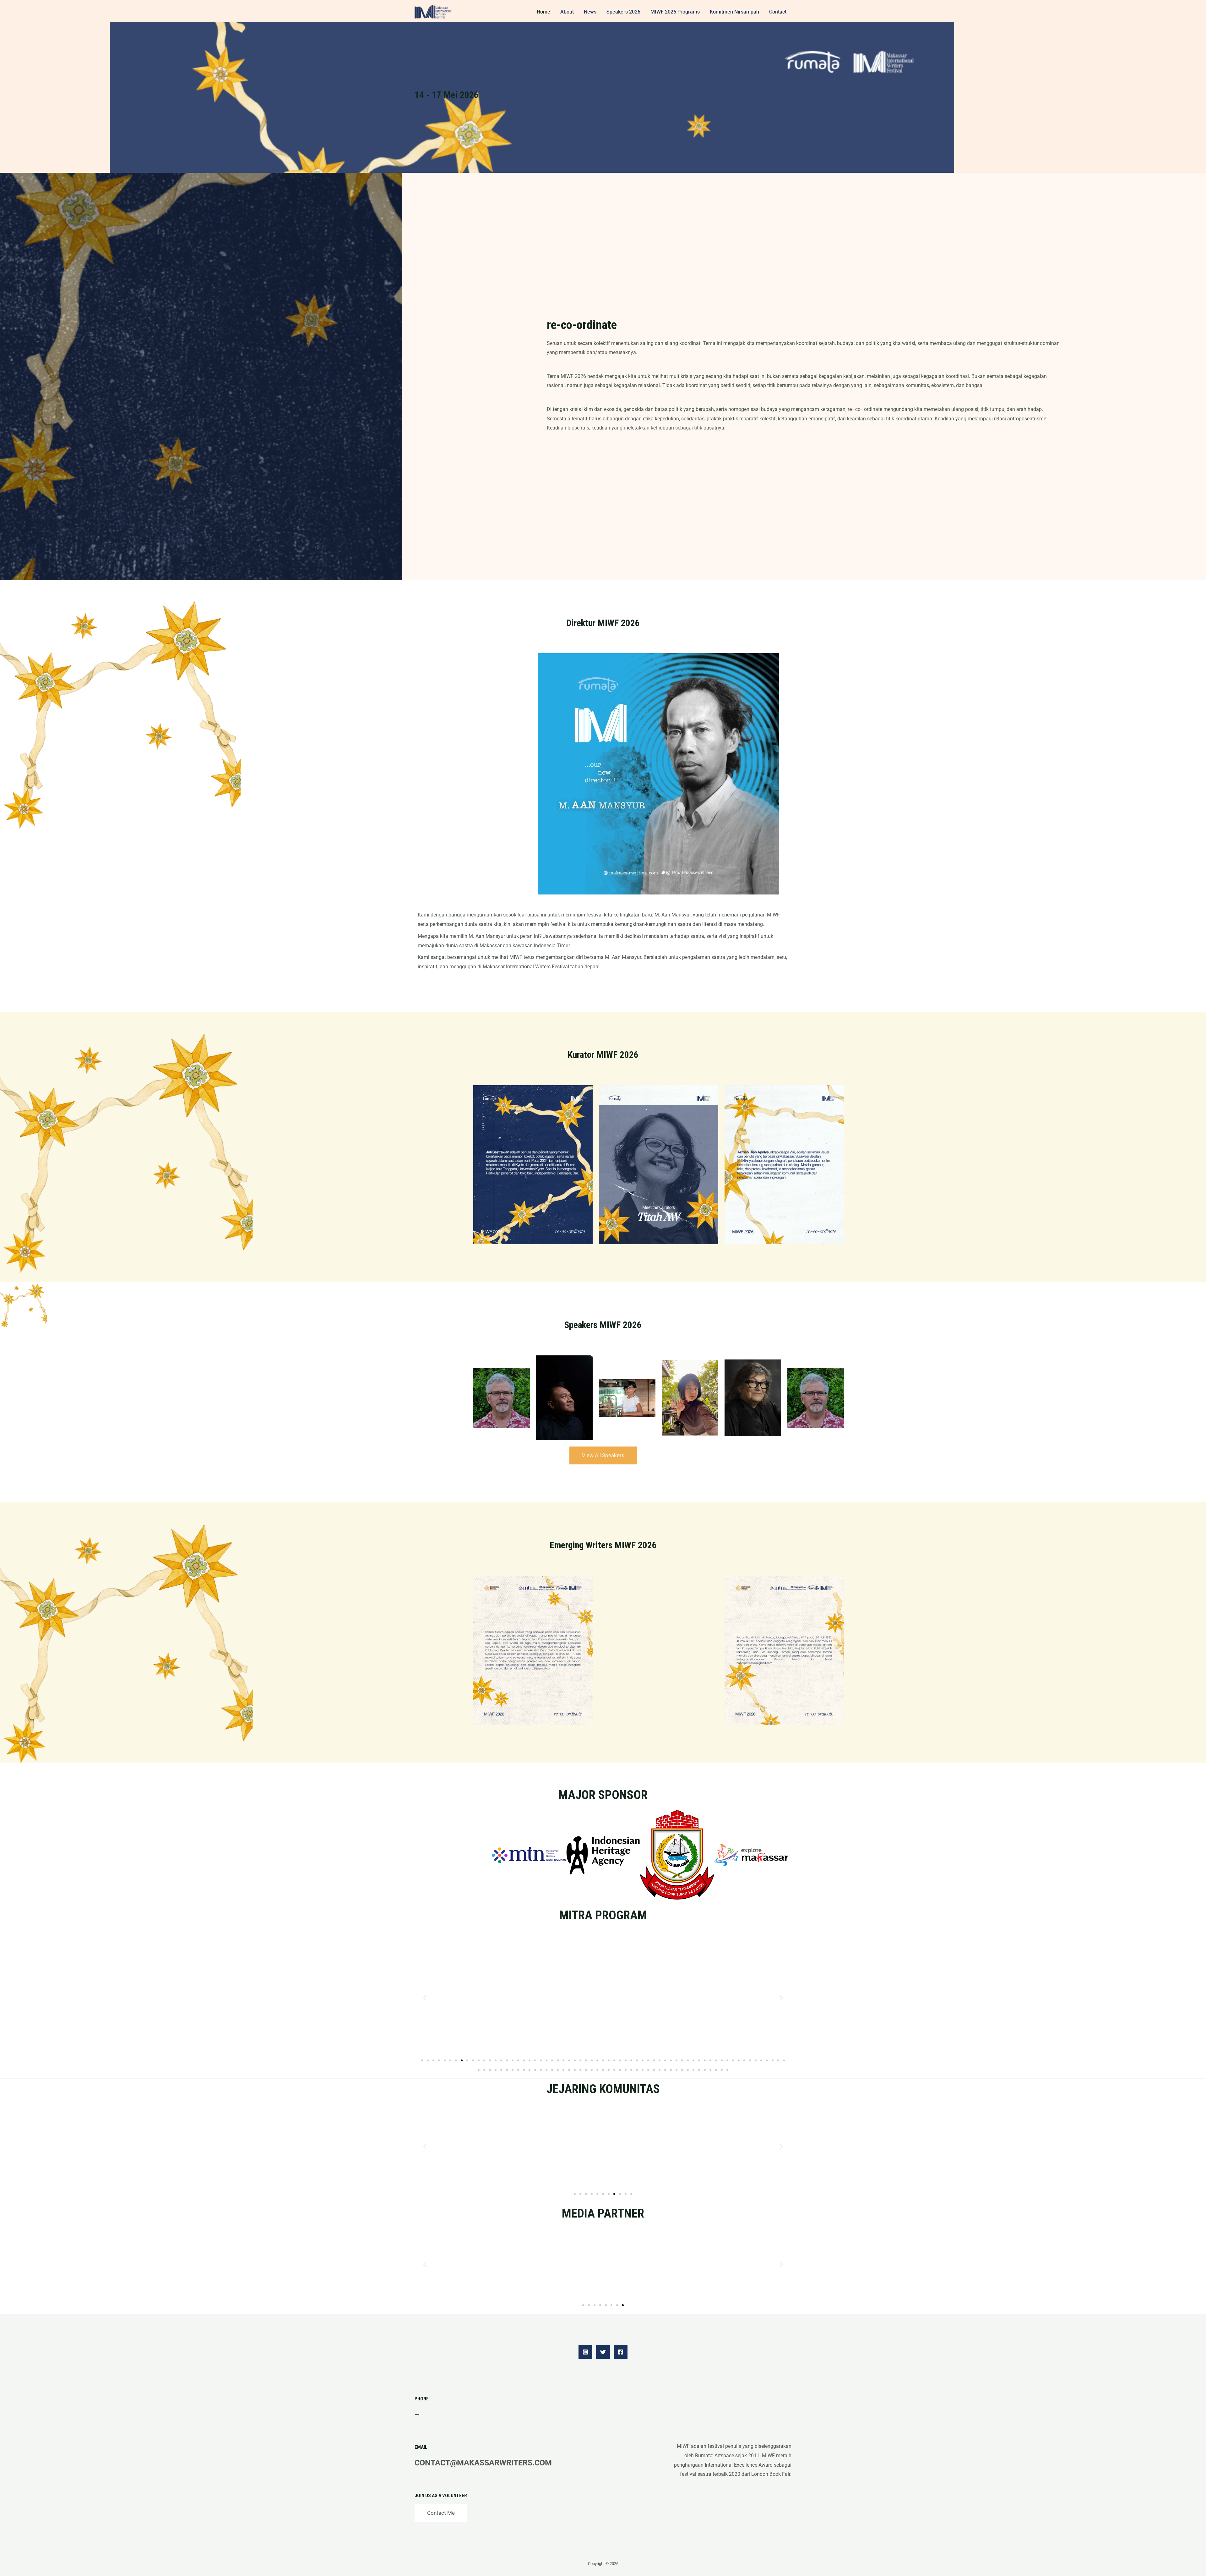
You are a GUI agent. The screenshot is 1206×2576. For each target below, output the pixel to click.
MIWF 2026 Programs (675, 12)
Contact (778, 12)
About (567, 12)
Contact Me (441, 2513)
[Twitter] (603, 2352)
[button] (425, 1997)
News (590, 12)
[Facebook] (621, 2352)
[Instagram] (585, 2352)
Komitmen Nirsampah (734, 12)
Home (543, 12)
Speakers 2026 (623, 12)
